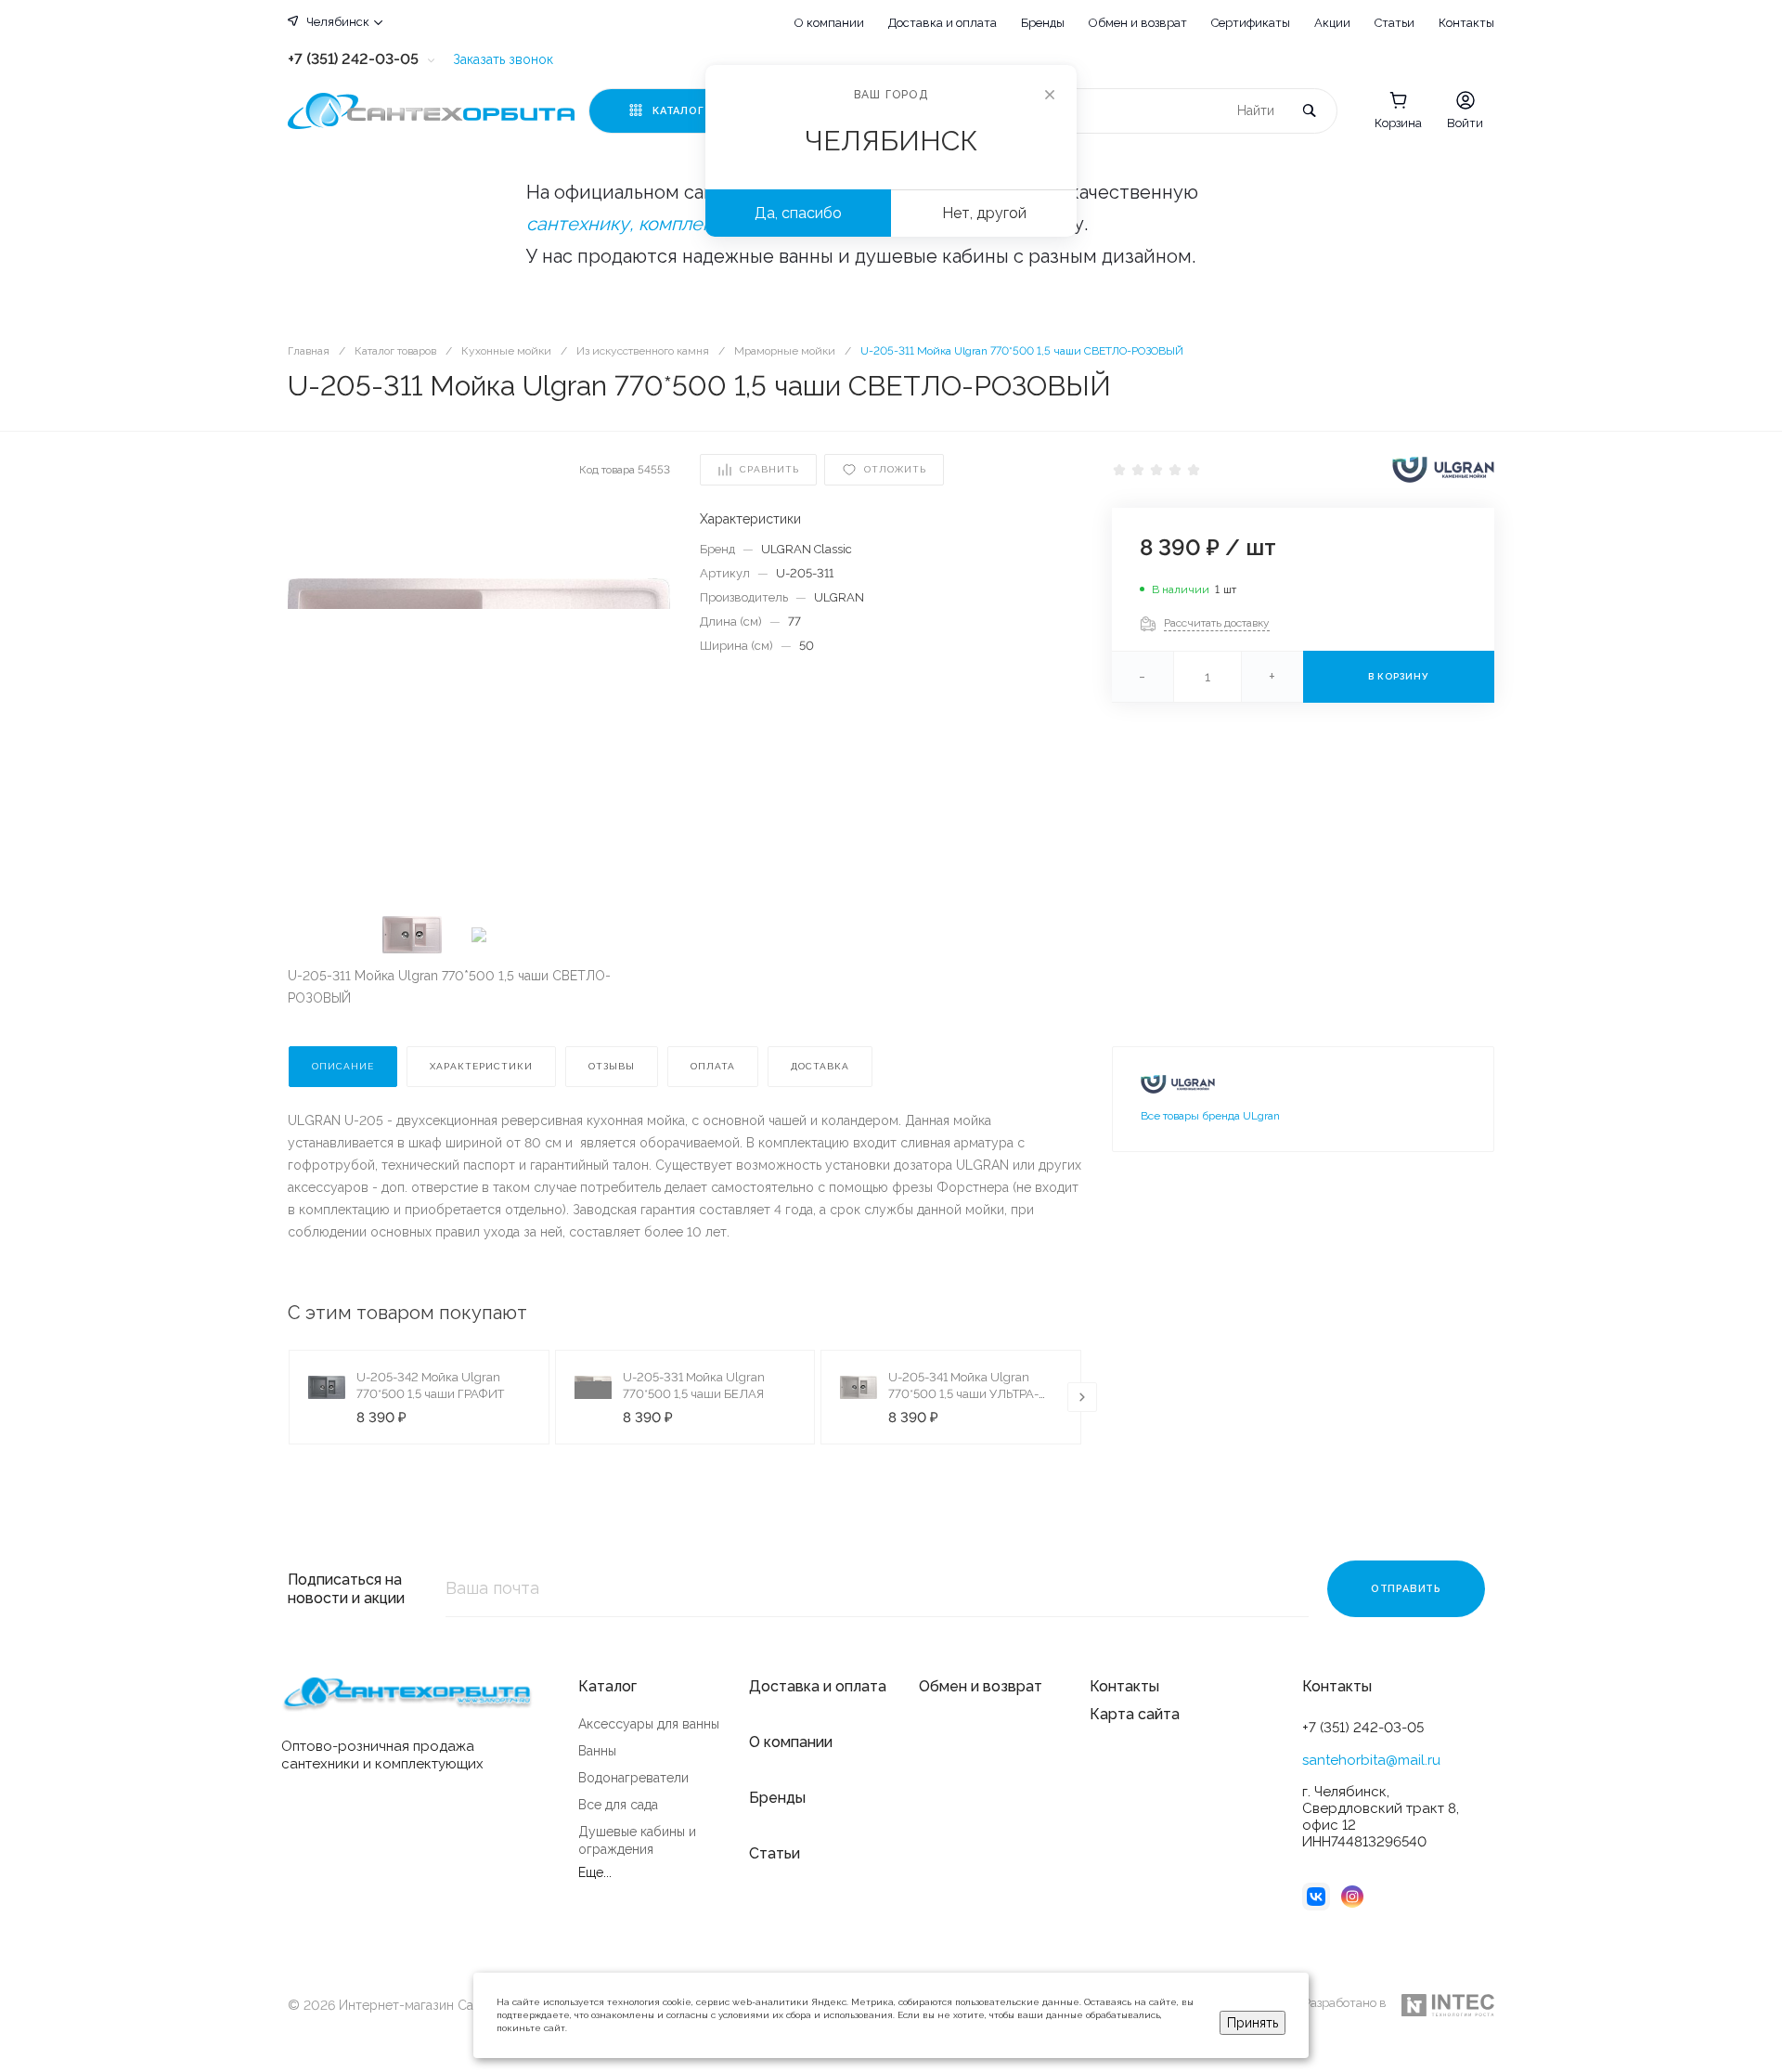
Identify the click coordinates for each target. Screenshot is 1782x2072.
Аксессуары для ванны (649, 1724)
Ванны (597, 1751)
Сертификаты (1251, 23)
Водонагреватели (633, 1778)
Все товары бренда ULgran (1210, 1116)
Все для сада (618, 1805)
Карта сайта (1135, 1714)
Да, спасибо (798, 213)
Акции (1332, 23)
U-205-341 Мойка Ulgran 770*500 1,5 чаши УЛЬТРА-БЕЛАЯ (963, 1394)
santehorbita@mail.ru (1371, 1760)
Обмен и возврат (1138, 23)
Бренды (1043, 23)
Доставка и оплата (943, 23)
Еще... (595, 1872)
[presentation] (1082, 1397)
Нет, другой (984, 213)
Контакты (1466, 23)
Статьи (1395, 23)
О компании (829, 23)
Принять (1253, 2023)
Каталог (607, 1686)
